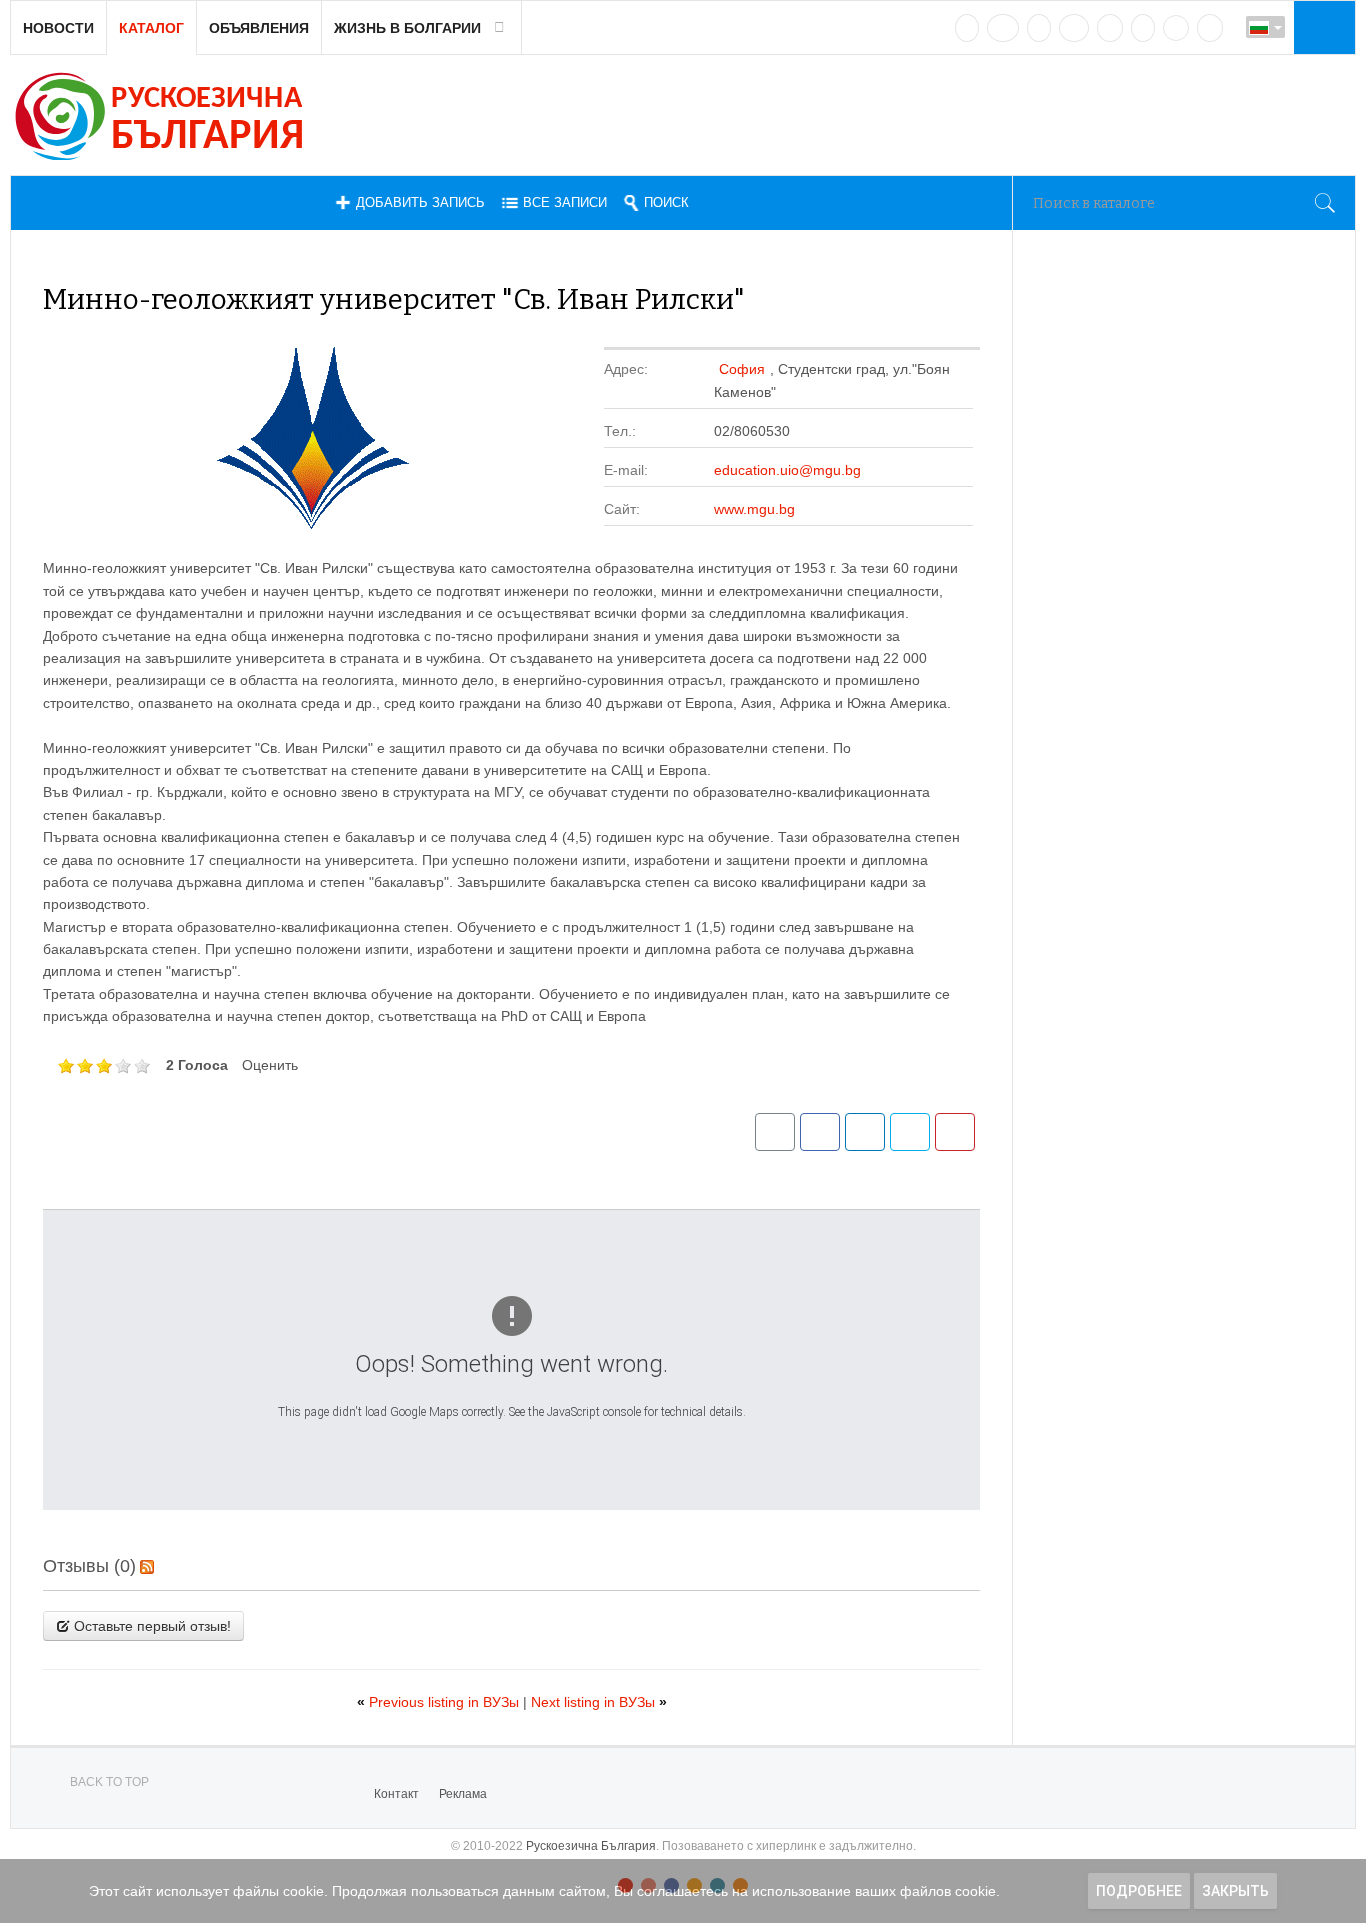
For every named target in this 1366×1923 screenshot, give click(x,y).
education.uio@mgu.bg (787, 470)
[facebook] (1003, 28)
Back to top (109, 1782)
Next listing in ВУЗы (599, 1702)
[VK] (967, 28)
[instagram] (1110, 28)
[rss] (1210, 28)
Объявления (259, 28)
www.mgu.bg (754, 509)
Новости (58, 28)
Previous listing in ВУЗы (440, 1702)
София (742, 369)
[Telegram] (1143, 28)
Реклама (463, 1794)
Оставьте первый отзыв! (150, 1626)
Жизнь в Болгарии (407, 28)
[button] (1322, 27)
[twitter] (1039, 28)
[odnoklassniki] (1074, 28)
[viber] (1176, 28)
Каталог (151, 28)
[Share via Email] (775, 1132)
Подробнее (1139, 1891)
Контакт (396, 1794)
